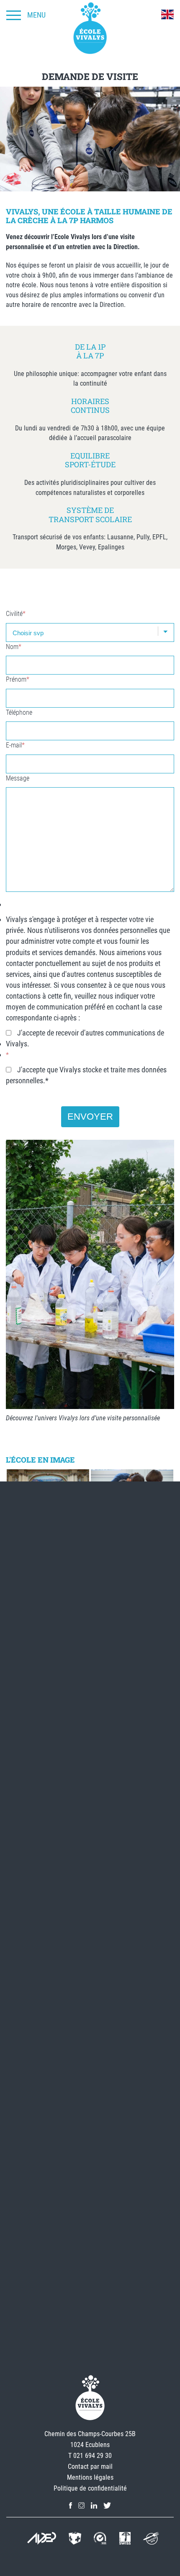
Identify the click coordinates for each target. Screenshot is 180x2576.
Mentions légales (90, 2477)
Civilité (16, 614)
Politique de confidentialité (90, 2488)
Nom (14, 647)
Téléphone (19, 712)
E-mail (15, 745)
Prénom (18, 679)
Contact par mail (90, 2467)
